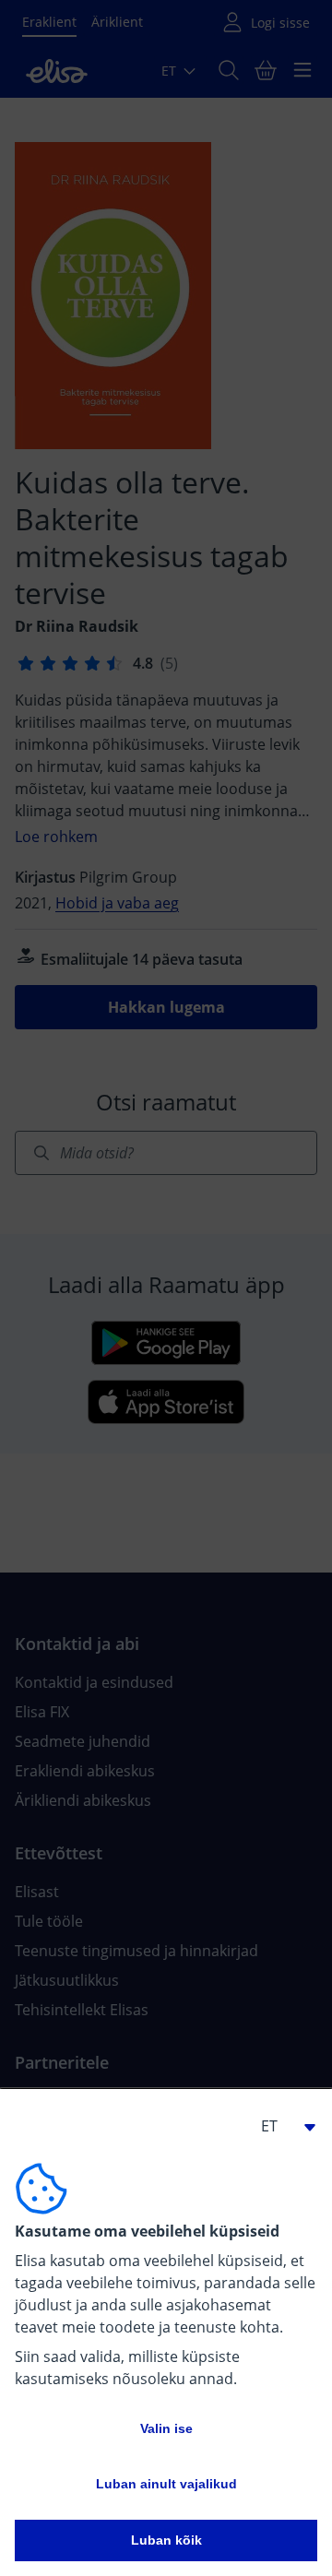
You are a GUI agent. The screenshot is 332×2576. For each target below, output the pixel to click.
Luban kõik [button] (166, 2540)
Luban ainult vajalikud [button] (166, 2484)
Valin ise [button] (166, 2428)
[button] (280, 2126)
